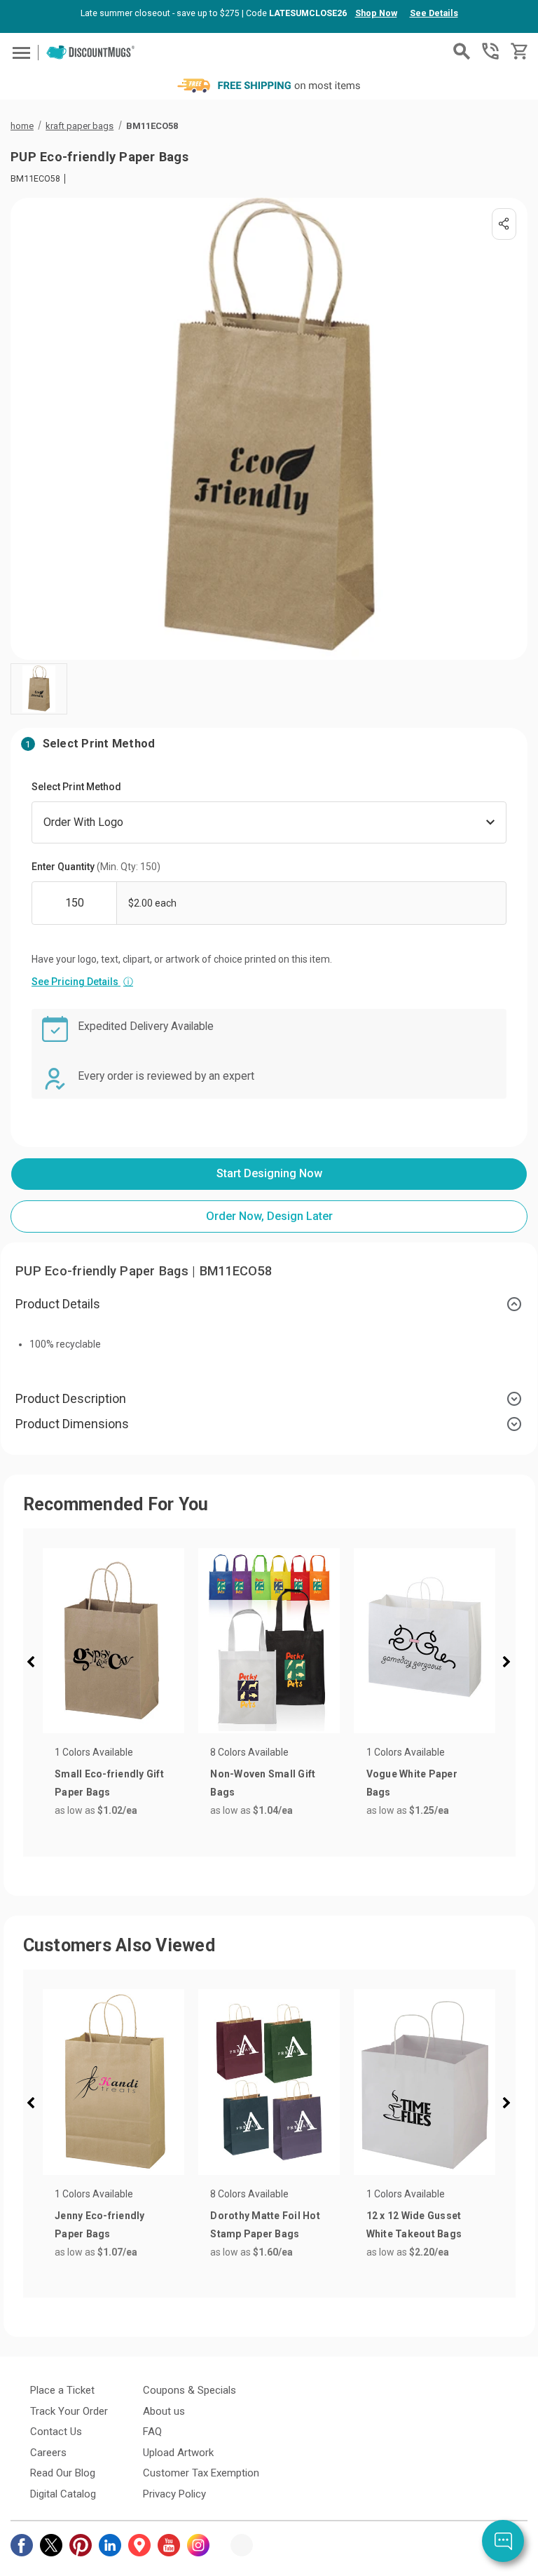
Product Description (71, 1398)
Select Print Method (76, 787)
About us (164, 2411)
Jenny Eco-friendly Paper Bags (100, 2225)
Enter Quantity (96, 867)
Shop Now (376, 13)
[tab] (269, 1304)
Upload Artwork (178, 2453)
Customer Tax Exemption (201, 2473)
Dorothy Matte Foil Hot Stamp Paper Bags (265, 2225)
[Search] (462, 51)
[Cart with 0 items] (518, 52)
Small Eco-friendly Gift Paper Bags (109, 1783)
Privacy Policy (174, 2494)
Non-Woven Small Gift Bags (263, 1783)
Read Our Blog (63, 2473)
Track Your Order (69, 2411)
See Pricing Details (82, 982)
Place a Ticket (62, 2390)
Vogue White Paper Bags (412, 1783)
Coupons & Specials (189, 2390)
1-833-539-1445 (490, 51)
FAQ (152, 2432)
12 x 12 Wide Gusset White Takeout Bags (414, 2225)
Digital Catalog (63, 2494)
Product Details (58, 1304)
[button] (35, 1664)
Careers (48, 2453)
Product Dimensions (72, 1424)
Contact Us (56, 2432)
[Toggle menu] (19, 52)
